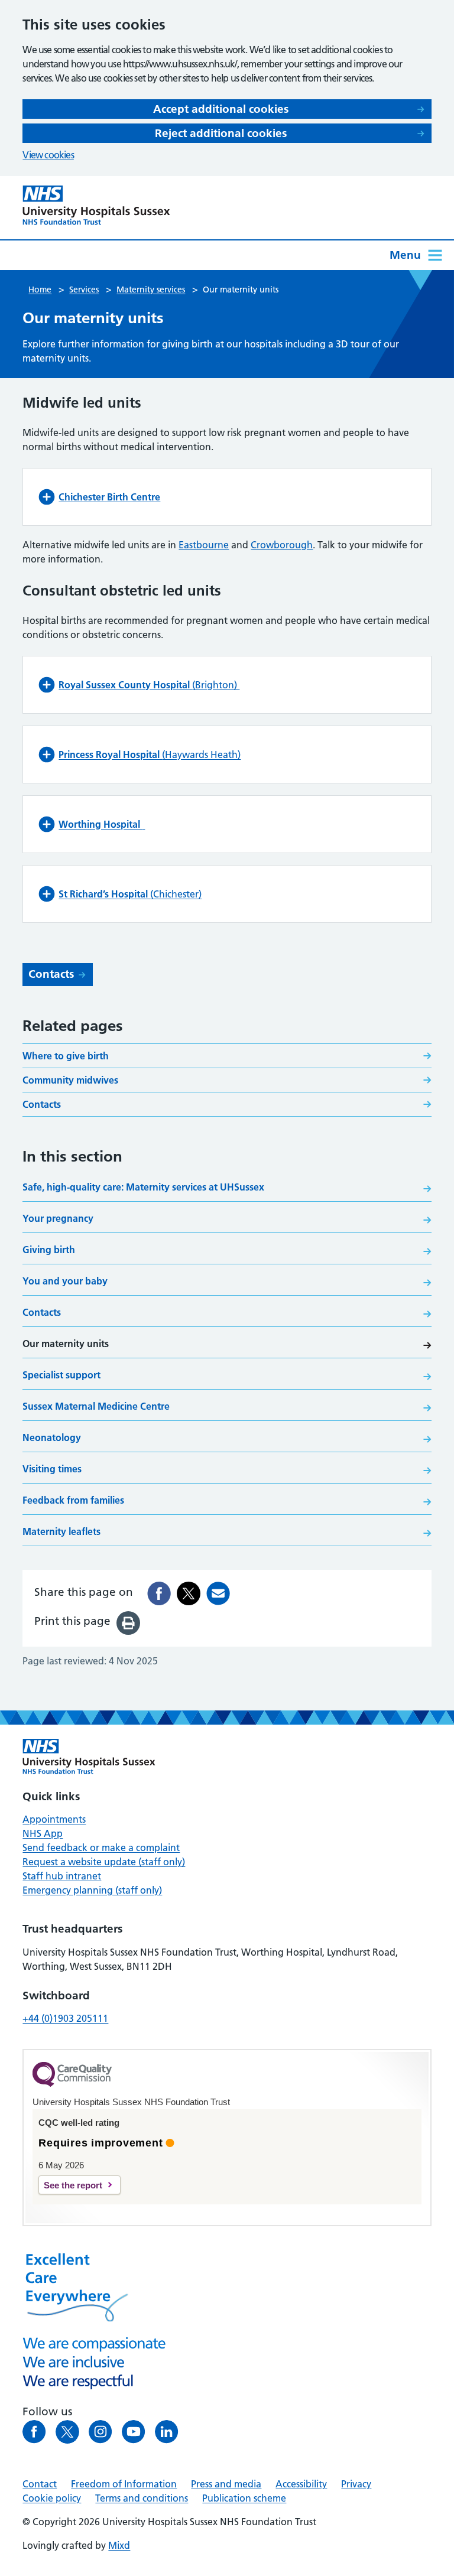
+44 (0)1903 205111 (65, 2018)
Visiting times (52, 1469)
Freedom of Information (124, 2484)
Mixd (119, 2545)
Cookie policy (52, 2498)
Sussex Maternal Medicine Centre (96, 1406)
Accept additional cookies (221, 109)
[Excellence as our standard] (89, 1757)
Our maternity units (66, 1344)
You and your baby (65, 1281)
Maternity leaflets (61, 1531)
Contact (40, 2484)
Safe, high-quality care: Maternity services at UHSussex (143, 1187)
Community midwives (70, 1080)
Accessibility (301, 2484)
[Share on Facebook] (159, 1593)
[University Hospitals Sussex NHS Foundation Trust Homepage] (96, 205)
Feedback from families (73, 1500)
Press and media (226, 2484)
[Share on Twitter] (189, 1593)
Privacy (356, 2484)
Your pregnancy (58, 1218)
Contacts (51, 974)
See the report (73, 2185)
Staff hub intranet (62, 1876)
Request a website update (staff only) (104, 1862)
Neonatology (52, 1437)
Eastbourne (204, 545)
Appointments (54, 1819)
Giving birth (49, 1250)
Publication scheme (244, 2498)
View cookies (48, 155)
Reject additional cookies (221, 133)
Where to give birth (66, 1056)
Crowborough (282, 545)
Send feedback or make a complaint (101, 1848)
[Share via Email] (218, 1593)
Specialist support (61, 1375)
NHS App (43, 1833)
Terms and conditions (142, 2498)
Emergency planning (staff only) (92, 1890)
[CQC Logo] (72, 2084)
